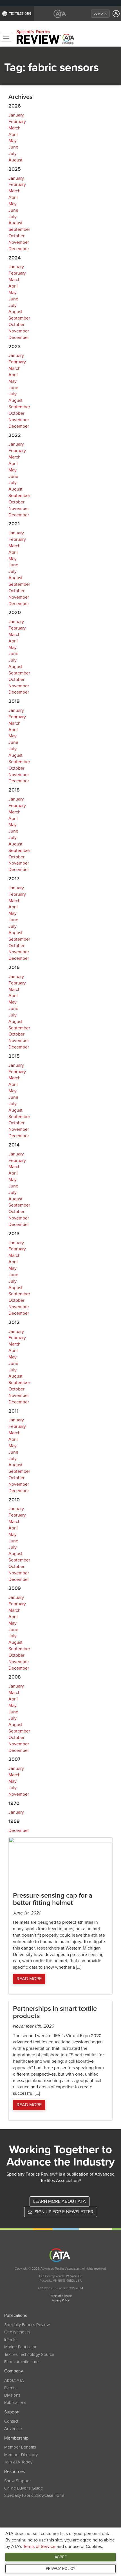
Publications (15, 2402)
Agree (61, 2557)
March (14, 128)
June (13, 147)
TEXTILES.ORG (20, 13)
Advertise (13, 2429)
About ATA (14, 2380)
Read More (29, 1979)
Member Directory (21, 2455)
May (13, 141)
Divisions (12, 2395)
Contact (11, 2421)
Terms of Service (39, 2547)
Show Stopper (18, 2481)
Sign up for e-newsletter (63, 2212)
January (16, 115)
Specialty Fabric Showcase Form (34, 2495)
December (19, 249)
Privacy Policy (61, 2569)
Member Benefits (20, 2447)
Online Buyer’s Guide (24, 2488)
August (15, 160)
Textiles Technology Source (29, 2354)
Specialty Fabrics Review (27, 2325)
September (19, 229)
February (17, 122)
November (19, 242)
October (16, 236)
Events (10, 2388)
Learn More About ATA (60, 2201)
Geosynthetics (17, 2332)
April (13, 135)
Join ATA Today (18, 2462)
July (13, 154)
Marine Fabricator (20, 2347)
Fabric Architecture (22, 2362)
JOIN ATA (100, 14)
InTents (10, 2340)
